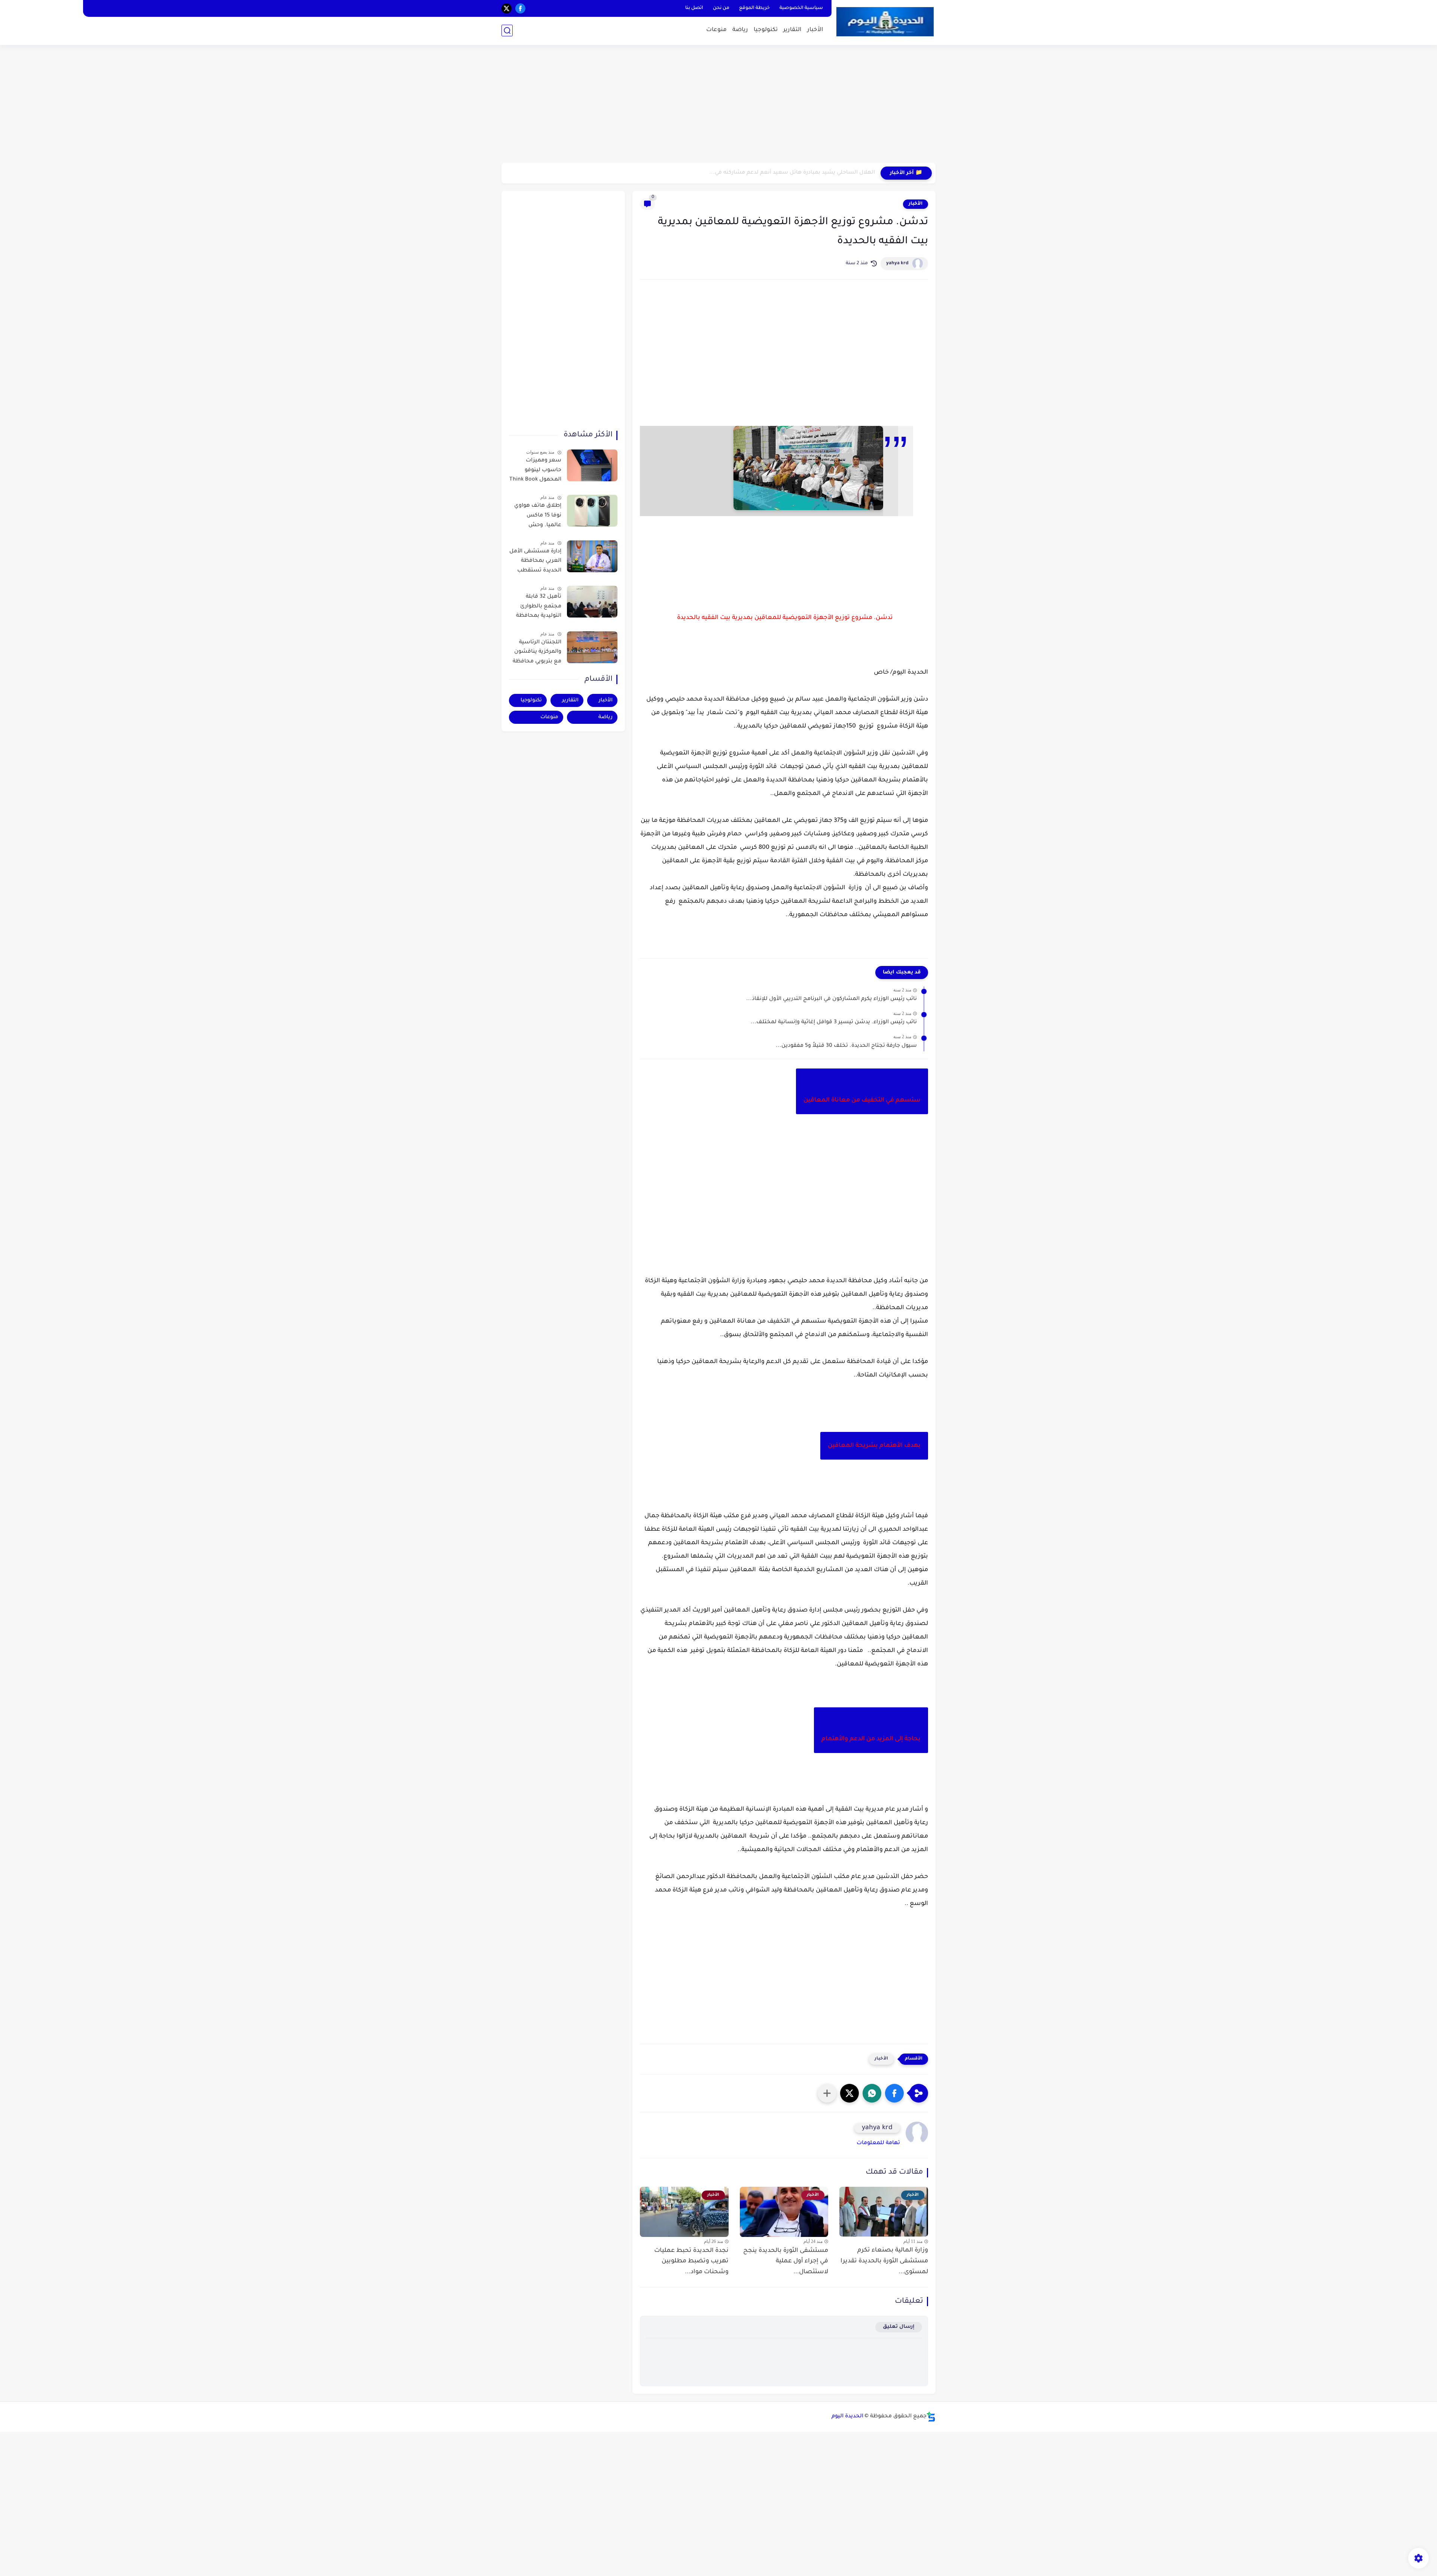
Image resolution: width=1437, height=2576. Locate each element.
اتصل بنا (694, 8)
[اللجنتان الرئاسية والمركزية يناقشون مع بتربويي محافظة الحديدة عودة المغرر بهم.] (592, 647)
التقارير (792, 30)
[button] (894, 2093)
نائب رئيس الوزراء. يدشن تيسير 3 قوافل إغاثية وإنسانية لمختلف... (834, 1022)
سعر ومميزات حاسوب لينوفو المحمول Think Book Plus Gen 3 (535, 472)
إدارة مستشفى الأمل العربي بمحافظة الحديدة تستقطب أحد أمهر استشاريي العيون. (535, 563)
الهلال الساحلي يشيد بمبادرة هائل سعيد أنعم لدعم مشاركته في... (792, 173)
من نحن (721, 8)
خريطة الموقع (754, 8)
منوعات (716, 30)
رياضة (740, 30)
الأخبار (815, 30)
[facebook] (520, 8)
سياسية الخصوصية (801, 8)
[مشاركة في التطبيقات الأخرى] (827, 2093)
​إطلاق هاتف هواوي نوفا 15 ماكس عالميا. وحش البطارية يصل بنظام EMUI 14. (536, 517)
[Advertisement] (718, 105)
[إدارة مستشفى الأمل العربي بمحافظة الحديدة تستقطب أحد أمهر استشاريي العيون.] (592, 556)
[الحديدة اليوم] (885, 22)
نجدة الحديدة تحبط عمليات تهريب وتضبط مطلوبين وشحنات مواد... (691, 2262)
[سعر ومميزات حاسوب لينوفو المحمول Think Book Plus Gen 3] (592, 465)
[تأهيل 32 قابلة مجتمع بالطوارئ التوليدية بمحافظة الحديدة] (592, 602)
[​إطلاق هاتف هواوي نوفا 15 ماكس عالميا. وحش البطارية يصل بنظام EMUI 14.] (592, 511)
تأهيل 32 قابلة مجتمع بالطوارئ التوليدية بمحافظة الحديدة (539, 608)
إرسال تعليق (899, 2327)
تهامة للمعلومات (878, 2143)
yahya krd (897, 263)
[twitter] (507, 8)
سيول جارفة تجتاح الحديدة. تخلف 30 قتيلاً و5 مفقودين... (846, 1046)
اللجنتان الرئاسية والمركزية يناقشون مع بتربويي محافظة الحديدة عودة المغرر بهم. (537, 653)
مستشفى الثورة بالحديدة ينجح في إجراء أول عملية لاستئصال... (786, 2262)
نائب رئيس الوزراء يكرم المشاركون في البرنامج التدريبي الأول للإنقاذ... (832, 999)
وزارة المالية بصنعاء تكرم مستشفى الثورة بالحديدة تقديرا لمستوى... (884, 2261)
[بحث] (507, 31)
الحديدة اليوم (847, 2417)
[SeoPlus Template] (931, 2417)
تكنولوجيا (766, 30)
